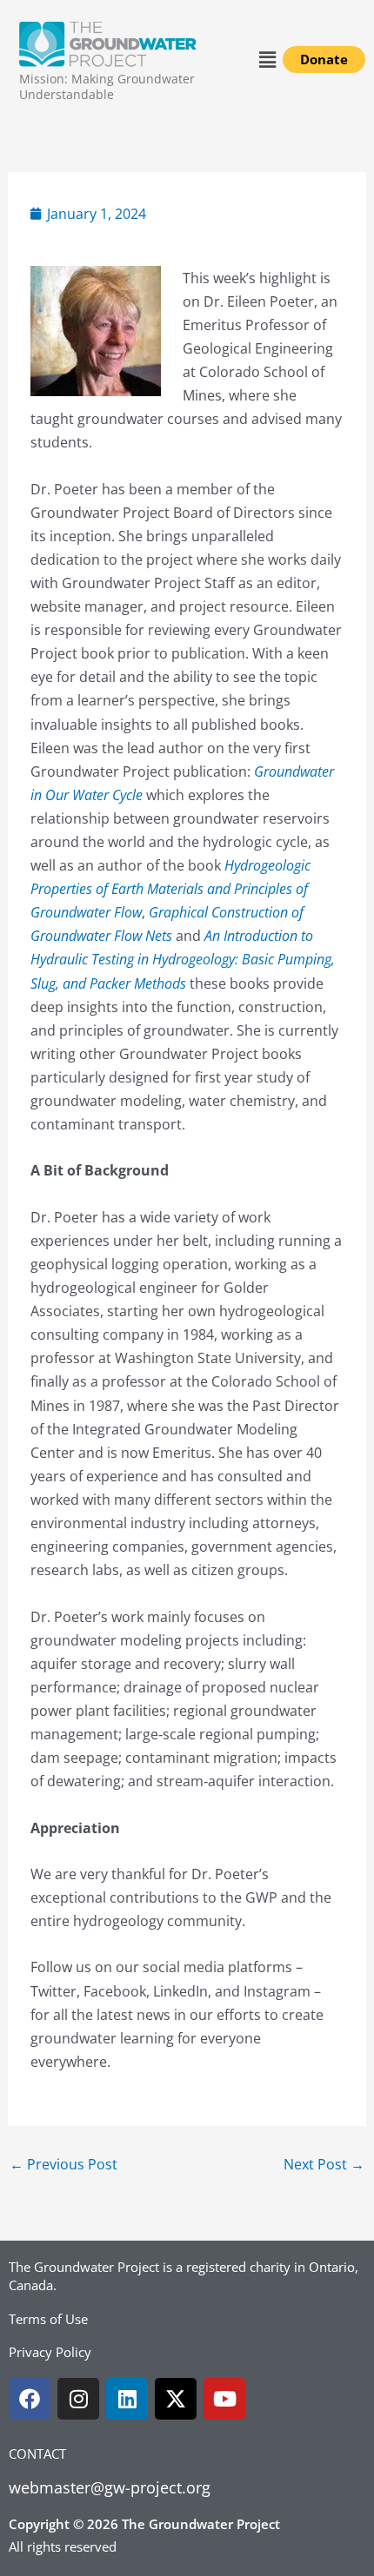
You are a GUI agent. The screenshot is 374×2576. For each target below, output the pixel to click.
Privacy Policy (50, 2352)
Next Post (324, 2164)
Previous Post (63, 2164)
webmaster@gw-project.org (110, 2487)
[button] (268, 59)
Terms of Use (48, 2319)
